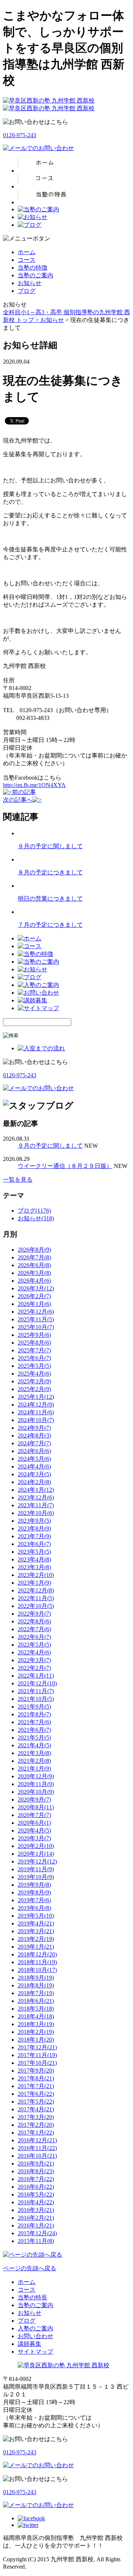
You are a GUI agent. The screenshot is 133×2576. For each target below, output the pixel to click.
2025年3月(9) (34, 1381)
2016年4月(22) (36, 2202)
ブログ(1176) (34, 1211)
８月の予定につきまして (50, 872)
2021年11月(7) (36, 1691)
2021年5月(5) (34, 1738)
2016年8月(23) (36, 2171)
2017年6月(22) (36, 2094)
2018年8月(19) (36, 1985)
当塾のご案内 (35, 275)
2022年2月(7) (34, 1668)
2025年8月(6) (34, 1343)
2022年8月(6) (34, 1621)
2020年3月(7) (34, 1838)
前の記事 (24, 792)
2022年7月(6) (34, 1629)
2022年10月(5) (36, 1606)
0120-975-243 (20, 135)
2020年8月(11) (36, 1807)
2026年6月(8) (34, 1265)
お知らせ (30, 283)
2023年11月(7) (36, 1505)
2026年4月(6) (34, 1281)
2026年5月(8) (34, 1273)
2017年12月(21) (37, 2047)
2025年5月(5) (34, 1366)
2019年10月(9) (36, 1877)
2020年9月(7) (34, 1800)
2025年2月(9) (34, 1389)
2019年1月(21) (36, 1947)
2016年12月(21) (37, 2140)
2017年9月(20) (36, 2071)
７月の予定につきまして (50, 925)
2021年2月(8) (34, 1761)
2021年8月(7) (34, 1714)
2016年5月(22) (36, 2194)
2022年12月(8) (36, 1590)
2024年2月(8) (34, 1482)
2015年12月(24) (37, 2233)
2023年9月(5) (34, 1521)
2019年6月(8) (34, 1908)
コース (27, 260)
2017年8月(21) (36, 2078)
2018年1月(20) (36, 2040)
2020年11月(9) (36, 1784)
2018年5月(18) (36, 2009)
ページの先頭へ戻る (30, 2268)
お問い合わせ (35, 2336)
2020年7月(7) (34, 1815)
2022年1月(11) (36, 1676)
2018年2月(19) (36, 2032)
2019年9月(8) (34, 1885)
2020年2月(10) (36, 1846)
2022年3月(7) (34, 1660)
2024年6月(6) (34, 1451)
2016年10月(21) (37, 2156)
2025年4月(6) (34, 1374)
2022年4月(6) (34, 1652)
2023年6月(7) (34, 1544)
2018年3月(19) (36, 2024)
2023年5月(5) (34, 1552)
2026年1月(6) (34, 1304)
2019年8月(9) (34, 1892)
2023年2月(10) (36, 1575)
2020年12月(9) (36, 1776)
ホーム (27, 252)
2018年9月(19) (36, 1978)
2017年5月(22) (36, 2102)
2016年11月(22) (37, 2148)
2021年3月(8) (34, 1753)
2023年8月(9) (34, 1528)
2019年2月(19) (36, 1939)
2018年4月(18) (36, 2016)
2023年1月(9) (34, 1583)
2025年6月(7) (34, 1358)
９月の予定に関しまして (50, 846)
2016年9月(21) (36, 2164)
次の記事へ (18, 800)
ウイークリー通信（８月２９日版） (65, 1166)
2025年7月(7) (34, 1350)
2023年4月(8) (34, 1559)
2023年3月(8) (34, 1567)
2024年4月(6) (34, 1466)
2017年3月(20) (36, 2117)
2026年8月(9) (34, 1250)
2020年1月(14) (36, 1854)
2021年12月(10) (37, 1683)
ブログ (27, 291)
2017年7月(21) (36, 2086)
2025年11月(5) (36, 1319)
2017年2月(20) (36, 2125)
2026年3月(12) (36, 1288)
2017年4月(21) (36, 2109)
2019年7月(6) (34, 1900)
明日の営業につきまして (50, 899)
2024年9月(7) (34, 1428)
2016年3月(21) (36, 2210)
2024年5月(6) (34, 1459)
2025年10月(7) (36, 1327)
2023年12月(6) (36, 1497)
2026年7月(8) (34, 1257)
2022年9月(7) (34, 1614)
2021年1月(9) (34, 1769)
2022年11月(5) (36, 1598)
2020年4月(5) (34, 1830)
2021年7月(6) (34, 1722)
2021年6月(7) (34, 1730)
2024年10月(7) (36, 1420)
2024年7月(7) (34, 1443)
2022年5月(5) (34, 1645)
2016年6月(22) (36, 2187)
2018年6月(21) (36, 2001)
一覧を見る (18, 1180)
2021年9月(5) (34, 1707)
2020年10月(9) (36, 1792)
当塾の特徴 (33, 268)
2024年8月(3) (34, 1436)
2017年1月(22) (36, 2133)
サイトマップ (35, 2352)
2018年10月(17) (37, 1970)
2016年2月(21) (36, 2218)
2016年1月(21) (36, 2225)
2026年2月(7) (34, 1296)
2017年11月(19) (37, 2055)
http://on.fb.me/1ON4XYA (34, 785)
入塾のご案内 (35, 2328)
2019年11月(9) (36, 1869)
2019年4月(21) (36, 1923)
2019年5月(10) (36, 1916)
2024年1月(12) (36, 1490)
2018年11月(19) (37, 1962)
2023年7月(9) (34, 1536)
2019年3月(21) (36, 1931)
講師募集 (30, 2344)
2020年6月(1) (34, 1823)
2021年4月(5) (34, 1745)
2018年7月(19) (36, 1993)
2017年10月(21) (37, 2063)
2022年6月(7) (34, 1637)
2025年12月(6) (36, 1312)
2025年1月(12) (36, 1397)
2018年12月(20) (37, 1954)
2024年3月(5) (34, 1474)
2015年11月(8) (36, 2241)
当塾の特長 (33, 2297)
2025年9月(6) (34, 1335)
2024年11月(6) (36, 1412)
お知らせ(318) (36, 1218)
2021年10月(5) (36, 1699)
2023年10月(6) (36, 1513)
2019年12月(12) (37, 1861)
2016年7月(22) (36, 2179)
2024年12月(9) (36, 1405)
